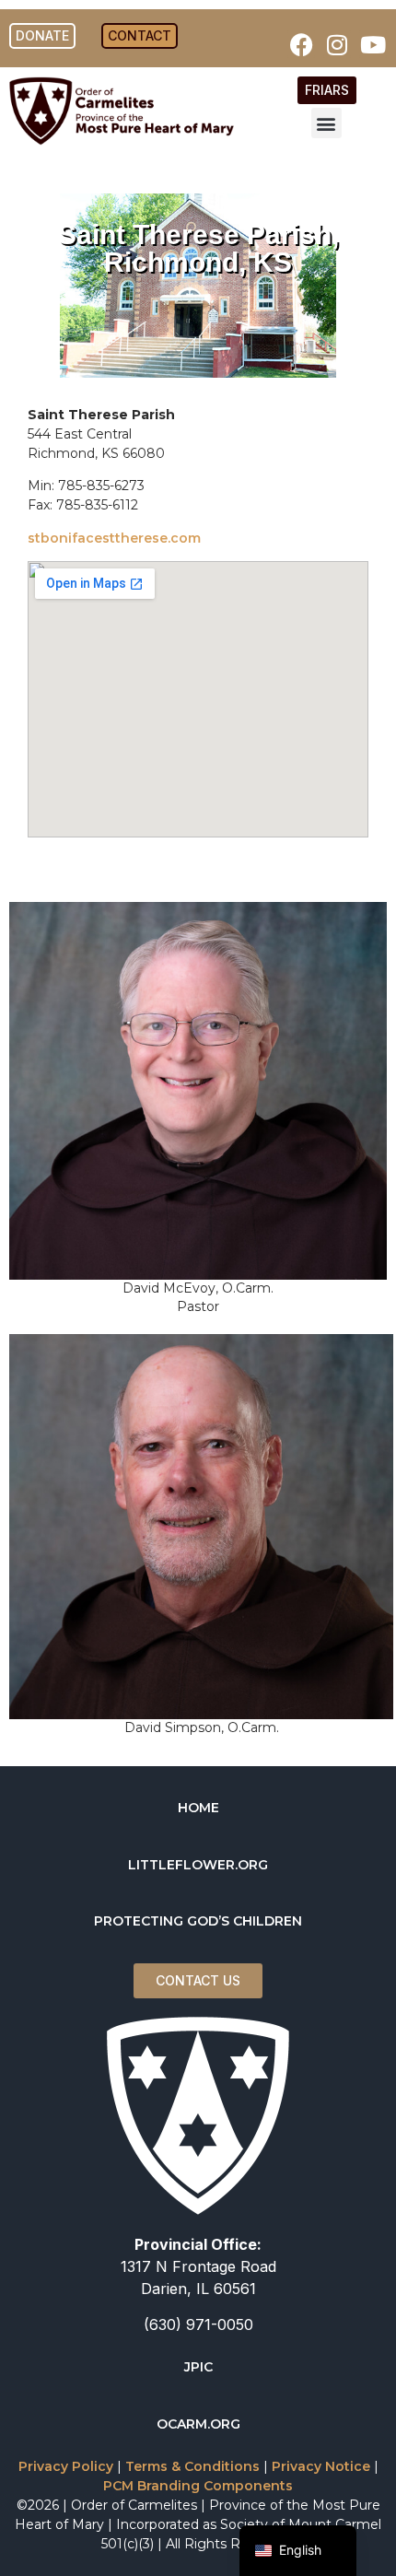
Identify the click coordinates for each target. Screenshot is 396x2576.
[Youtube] (373, 44)
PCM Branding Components (198, 2486)
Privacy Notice (321, 2466)
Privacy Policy (66, 2466)
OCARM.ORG (198, 2424)
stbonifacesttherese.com (114, 538)
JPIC (198, 2367)
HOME (198, 1808)
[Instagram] (337, 44)
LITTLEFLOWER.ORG (198, 1865)
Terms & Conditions (192, 2466)
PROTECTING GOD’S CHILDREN (198, 1921)
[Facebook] (301, 44)
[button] (326, 123)
